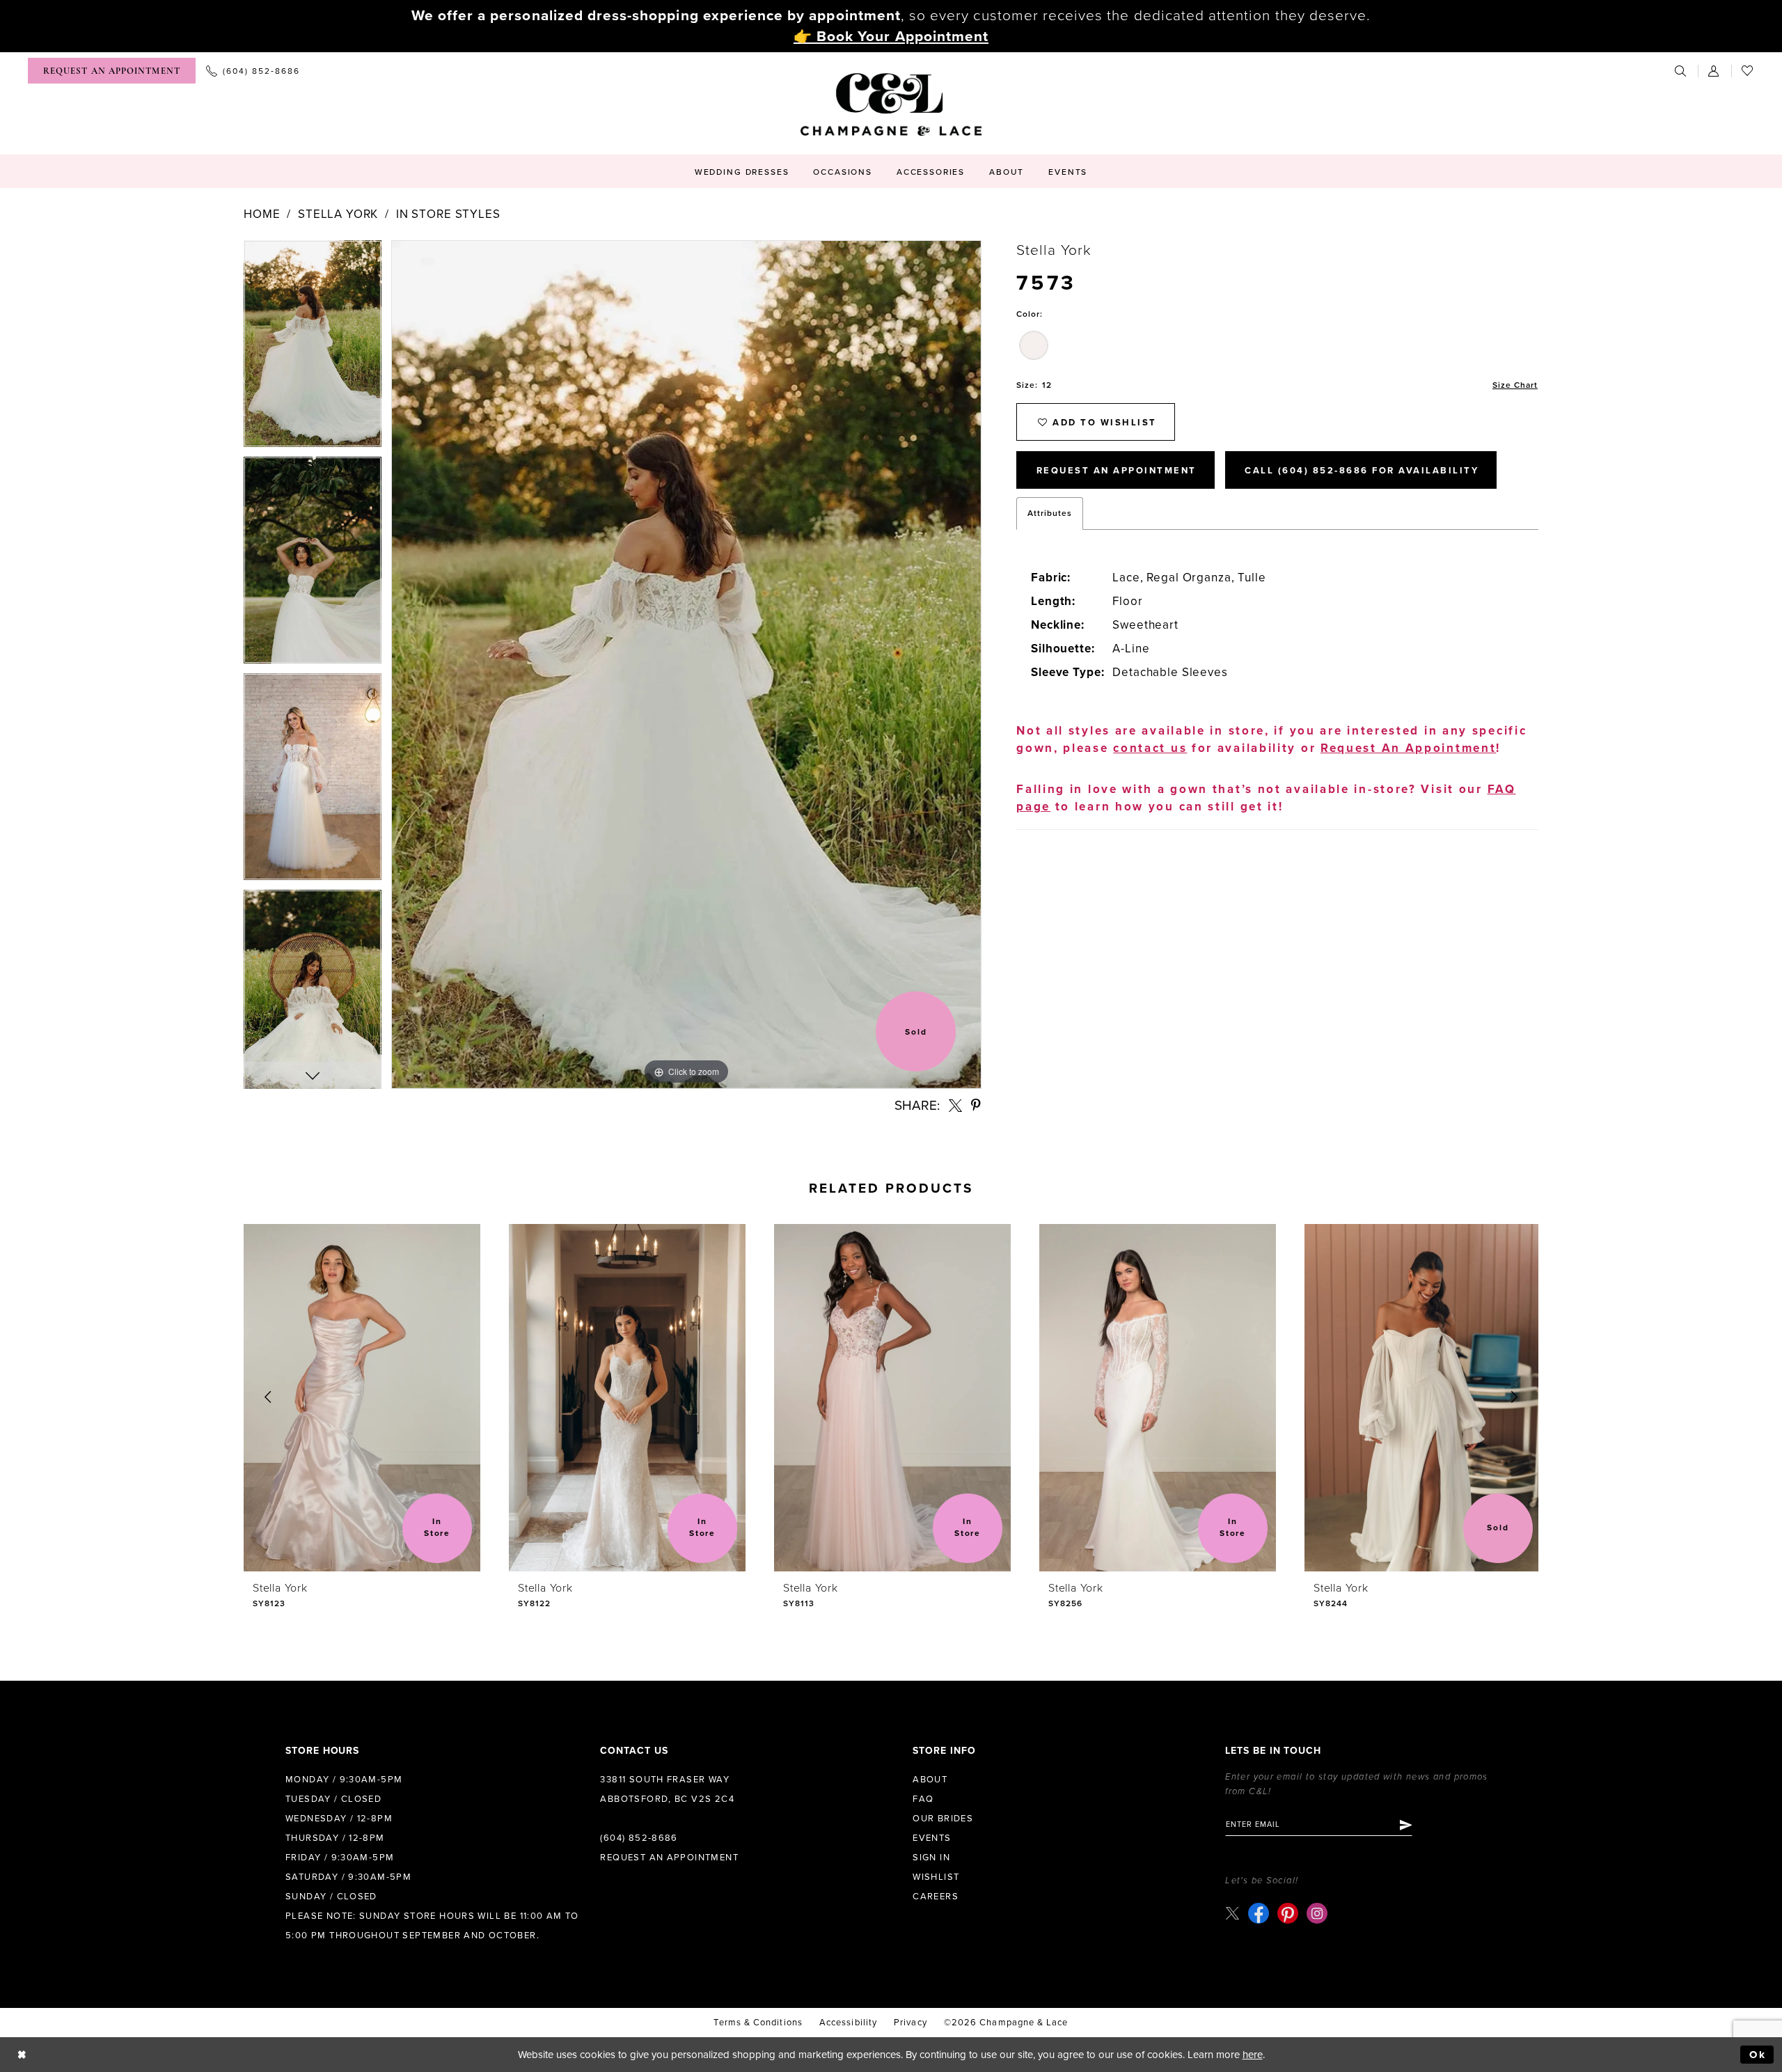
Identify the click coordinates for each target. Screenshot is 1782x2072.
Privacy (910, 2023)
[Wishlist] (1748, 71)
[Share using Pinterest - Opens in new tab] (977, 1105)
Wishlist (936, 1877)
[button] (1714, 71)
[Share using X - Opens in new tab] (955, 1105)
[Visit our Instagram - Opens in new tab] (1317, 1913)
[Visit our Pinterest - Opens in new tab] (1288, 1913)
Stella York (338, 214)
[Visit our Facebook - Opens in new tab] (1259, 1913)
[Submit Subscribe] (1405, 1825)
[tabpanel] (313, 348)
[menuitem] (112, 71)
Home (262, 214)
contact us (1150, 748)
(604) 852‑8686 (639, 1838)
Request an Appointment (669, 1858)
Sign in (931, 1858)
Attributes (1050, 513)
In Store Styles (448, 214)
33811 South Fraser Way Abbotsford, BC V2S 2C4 (667, 1789)
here (1253, 2055)
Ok (1758, 2055)
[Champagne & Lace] (891, 104)
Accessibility (848, 2023)
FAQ (923, 1799)
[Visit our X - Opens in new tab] (1232, 1913)
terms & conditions (758, 2023)
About (930, 1780)
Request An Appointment (1117, 471)
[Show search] (1681, 71)
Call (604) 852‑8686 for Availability (1362, 471)
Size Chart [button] (1515, 385)
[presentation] (362, 1398)
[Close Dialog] (22, 2055)
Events (932, 1838)
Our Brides (943, 1819)
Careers (936, 1897)
